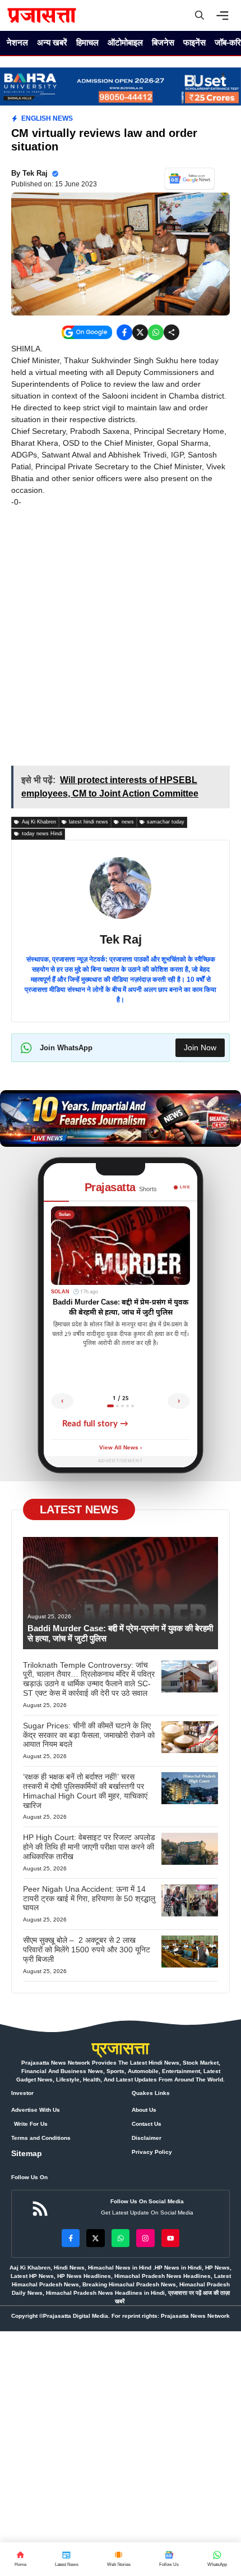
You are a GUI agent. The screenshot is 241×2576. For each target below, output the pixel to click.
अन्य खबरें (52, 42)
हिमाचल (87, 42)
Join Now (200, 1047)
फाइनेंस (194, 42)
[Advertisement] (121, 640)
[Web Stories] (119, 2559)
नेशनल (17, 42)
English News (47, 118)
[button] (200, 15)
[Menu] (225, 16)
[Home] (20, 2559)
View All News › (121, 1448)
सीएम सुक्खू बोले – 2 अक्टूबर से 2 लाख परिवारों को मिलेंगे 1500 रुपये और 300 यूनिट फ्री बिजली (87, 1950)
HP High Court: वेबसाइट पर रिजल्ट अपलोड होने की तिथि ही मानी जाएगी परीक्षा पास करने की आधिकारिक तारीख (89, 1847)
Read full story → (95, 1424)
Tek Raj (35, 173)
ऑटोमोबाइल (125, 42)
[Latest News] (66, 2559)
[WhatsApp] (169, 2559)
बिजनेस (163, 42)
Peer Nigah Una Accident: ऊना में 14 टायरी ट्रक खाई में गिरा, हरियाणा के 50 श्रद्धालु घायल (89, 1898)
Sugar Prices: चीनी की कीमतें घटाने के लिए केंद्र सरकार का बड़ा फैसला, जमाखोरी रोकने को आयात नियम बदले (89, 1735)
